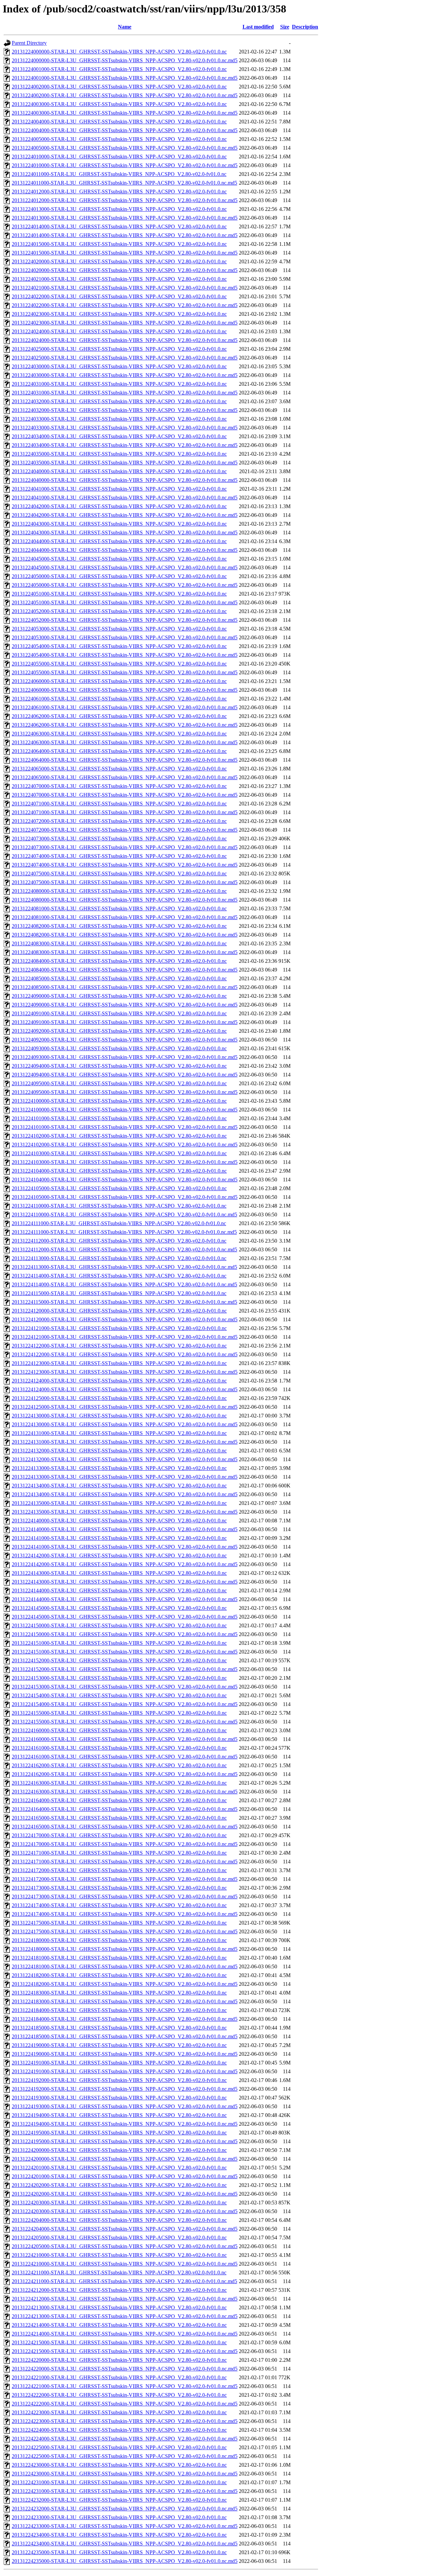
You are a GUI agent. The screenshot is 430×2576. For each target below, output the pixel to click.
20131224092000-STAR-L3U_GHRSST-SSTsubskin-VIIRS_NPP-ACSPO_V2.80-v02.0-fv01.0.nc (119, 1031)
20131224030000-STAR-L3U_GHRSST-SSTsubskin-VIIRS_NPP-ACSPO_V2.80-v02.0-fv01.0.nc (119, 366)
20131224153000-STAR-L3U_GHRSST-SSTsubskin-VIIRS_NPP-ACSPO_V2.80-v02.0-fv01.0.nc (119, 1678)
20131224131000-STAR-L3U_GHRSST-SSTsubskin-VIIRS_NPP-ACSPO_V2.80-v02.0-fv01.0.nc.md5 (125, 1442)
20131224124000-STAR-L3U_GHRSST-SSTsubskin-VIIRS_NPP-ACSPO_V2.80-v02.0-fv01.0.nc (119, 1381)
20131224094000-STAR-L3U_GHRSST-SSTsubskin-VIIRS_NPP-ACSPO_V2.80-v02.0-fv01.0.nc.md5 (125, 1075)
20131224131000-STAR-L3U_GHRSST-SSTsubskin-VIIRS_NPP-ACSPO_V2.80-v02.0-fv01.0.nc (119, 1433)
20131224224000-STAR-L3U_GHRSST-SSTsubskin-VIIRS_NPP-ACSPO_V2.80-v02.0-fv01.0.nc (119, 2430)
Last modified (258, 27)
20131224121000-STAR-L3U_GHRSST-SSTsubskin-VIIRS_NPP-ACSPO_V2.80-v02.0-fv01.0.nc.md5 (125, 1337)
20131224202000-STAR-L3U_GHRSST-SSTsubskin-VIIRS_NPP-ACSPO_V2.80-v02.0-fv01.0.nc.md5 (125, 2194)
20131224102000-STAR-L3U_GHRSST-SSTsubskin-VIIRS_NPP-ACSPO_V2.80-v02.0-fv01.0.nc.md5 (125, 1145)
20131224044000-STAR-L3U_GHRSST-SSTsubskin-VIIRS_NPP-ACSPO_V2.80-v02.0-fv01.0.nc (119, 541)
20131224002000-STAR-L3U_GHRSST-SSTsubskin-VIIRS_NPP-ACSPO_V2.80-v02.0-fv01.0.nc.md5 (125, 95)
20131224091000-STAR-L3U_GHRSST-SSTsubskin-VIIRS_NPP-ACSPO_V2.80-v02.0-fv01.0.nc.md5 (125, 1022)
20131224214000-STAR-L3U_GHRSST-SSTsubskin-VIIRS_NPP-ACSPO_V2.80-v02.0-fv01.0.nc (119, 2325)
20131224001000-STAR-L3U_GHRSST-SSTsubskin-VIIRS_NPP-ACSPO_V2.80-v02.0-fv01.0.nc (119, 69)
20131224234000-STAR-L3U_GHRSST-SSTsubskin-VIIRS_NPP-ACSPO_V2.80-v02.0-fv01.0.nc (119, 2535)
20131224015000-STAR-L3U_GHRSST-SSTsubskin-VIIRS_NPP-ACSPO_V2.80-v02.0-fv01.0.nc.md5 (125, 253)
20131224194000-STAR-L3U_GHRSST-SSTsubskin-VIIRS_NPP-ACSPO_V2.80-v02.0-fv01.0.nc (119, 2115)
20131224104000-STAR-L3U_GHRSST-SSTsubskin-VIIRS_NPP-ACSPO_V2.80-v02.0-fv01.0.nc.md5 (125, 1180)
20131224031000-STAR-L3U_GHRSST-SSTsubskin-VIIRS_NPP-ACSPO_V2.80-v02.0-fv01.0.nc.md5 (125, 393)
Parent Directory (29, 43)
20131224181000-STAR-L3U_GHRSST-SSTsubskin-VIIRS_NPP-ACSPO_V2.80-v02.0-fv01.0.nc (119, 1958)
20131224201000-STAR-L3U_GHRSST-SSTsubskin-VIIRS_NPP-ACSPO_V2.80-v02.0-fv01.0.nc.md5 (125, 2176)
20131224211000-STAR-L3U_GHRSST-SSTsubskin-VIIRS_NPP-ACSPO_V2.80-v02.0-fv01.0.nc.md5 (124, 2281)
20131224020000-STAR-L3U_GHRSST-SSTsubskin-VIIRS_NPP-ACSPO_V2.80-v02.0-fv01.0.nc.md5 (125, 270)
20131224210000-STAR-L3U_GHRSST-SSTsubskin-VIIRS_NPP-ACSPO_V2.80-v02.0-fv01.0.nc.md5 (125, 2264)
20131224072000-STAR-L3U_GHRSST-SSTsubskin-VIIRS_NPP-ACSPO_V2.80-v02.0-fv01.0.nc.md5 (125, 830)
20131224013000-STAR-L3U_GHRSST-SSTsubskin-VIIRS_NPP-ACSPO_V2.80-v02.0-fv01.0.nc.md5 (125, 218)
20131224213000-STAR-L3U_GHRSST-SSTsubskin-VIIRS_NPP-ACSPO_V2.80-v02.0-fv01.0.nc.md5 (125, 2316)
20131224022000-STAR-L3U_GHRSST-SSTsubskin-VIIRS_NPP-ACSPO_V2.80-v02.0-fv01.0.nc (119, 296)
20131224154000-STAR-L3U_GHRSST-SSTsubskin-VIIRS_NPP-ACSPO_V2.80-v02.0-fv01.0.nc (119, 1695)
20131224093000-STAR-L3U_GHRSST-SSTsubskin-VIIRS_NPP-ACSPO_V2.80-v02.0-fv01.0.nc (119, 1048)
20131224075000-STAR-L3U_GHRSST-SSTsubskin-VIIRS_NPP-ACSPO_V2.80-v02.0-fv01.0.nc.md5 (125, 882)
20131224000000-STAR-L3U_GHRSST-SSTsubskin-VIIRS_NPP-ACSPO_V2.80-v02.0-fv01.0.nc (119, 52)
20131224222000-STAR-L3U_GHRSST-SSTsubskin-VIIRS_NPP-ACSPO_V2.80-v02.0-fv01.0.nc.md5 (125, 2404)
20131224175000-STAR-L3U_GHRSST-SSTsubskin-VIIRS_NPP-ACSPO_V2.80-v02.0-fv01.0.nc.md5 (125, 1931)
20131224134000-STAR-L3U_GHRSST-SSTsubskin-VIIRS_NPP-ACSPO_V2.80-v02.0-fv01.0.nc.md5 (125, 1494)
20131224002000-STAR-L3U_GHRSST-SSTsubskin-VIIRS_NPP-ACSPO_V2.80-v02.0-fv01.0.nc (119, 87)
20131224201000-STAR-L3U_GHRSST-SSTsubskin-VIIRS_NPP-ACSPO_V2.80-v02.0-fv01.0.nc (119, 2168)
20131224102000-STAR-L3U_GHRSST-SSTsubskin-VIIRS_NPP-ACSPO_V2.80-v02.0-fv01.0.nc (119, 1136)
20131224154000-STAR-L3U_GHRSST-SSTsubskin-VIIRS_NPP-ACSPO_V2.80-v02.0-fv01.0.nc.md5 (125, 1704)
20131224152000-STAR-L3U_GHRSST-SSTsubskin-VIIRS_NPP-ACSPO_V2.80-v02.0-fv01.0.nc (119, 1660)
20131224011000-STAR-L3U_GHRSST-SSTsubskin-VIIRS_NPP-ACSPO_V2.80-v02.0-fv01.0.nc (119, 174)
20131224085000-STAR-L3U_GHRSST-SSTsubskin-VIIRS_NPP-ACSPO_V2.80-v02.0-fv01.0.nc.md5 (125, 987)
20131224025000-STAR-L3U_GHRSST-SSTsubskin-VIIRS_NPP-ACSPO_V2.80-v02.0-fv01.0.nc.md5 (125, 358)
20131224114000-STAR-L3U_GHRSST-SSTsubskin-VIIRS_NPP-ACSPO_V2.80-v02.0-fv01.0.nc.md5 (124, 1284)
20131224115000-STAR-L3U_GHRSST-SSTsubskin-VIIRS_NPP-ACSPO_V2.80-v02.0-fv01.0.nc (119, 1293)
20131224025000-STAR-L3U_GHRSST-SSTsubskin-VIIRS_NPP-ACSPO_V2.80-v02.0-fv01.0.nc (119, 349)
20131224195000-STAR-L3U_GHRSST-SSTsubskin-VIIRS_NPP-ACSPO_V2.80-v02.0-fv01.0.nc (119, 2133)
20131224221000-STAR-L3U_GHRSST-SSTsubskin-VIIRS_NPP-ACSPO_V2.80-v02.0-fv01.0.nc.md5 (125, 2386)
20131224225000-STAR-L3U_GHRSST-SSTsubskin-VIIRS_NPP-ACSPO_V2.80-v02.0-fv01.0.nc (119, 2447)
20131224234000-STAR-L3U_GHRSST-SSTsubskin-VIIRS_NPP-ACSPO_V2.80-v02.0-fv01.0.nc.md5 (125, 2544)
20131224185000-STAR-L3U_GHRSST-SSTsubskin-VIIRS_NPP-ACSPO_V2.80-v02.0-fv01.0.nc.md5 (125, 2036)
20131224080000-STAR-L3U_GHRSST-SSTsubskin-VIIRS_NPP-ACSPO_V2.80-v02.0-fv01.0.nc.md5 (125, 900)
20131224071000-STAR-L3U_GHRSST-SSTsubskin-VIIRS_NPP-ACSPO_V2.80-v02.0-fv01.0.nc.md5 (125, 812)
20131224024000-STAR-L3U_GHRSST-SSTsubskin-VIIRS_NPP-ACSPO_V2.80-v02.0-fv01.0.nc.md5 (125, 340)
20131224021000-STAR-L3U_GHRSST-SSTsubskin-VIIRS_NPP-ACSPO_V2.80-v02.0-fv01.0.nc (119, 279)
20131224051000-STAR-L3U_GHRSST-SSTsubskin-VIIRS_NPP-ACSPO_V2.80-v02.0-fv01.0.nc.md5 (125, 602)
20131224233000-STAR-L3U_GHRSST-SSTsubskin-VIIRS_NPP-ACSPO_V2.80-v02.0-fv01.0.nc (119, 2517)
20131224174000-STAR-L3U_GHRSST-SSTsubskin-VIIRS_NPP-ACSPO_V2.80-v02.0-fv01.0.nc (119, 1905)
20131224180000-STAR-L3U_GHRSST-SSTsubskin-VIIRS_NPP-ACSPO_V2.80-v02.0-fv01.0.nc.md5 (125, 1949)
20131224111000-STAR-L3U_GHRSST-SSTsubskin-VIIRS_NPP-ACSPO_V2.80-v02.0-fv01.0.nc (119, 1223)
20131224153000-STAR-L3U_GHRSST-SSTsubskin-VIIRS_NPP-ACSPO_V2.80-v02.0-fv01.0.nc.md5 (125, 1687)
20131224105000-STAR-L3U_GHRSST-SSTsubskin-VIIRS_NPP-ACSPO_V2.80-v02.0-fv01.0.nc (119, 1188)
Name (125, 27)
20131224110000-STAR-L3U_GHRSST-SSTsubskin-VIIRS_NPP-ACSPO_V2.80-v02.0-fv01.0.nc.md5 (124, 1215)
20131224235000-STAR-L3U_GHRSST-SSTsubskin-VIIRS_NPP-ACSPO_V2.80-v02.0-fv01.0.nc (119, 2552)
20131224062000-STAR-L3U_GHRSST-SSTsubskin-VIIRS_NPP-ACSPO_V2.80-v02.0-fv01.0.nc (119, 716)
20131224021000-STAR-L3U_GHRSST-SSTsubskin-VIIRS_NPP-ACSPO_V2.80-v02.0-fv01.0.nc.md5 (125, 288)
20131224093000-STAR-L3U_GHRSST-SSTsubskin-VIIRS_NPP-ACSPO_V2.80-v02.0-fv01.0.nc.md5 (125, 1057)
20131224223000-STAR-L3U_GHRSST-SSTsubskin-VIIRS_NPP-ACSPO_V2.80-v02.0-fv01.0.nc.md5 (125, 2421)
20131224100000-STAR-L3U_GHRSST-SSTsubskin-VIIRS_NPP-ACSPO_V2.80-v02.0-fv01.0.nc (119, 1101)
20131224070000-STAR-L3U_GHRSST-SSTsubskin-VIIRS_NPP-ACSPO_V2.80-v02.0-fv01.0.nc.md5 (125, 795)
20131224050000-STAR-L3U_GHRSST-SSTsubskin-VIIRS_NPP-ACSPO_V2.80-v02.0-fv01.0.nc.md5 (125, 585)
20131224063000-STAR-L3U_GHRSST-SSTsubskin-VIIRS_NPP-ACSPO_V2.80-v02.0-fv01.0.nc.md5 (125, 742)
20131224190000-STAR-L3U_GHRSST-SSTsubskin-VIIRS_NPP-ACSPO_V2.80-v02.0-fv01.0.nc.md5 (125, 2054)
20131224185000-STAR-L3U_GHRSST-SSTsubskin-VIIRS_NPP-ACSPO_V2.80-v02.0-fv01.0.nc (119, 2028)
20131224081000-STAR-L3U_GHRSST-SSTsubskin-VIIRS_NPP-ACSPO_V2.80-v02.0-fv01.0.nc (119, 908)
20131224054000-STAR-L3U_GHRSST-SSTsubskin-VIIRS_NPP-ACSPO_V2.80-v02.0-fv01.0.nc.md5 (125, 655)
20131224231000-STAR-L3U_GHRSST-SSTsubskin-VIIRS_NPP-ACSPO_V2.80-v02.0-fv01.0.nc (119, 2482)
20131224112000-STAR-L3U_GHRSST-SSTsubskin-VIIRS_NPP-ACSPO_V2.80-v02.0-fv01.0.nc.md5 (124, 1249)
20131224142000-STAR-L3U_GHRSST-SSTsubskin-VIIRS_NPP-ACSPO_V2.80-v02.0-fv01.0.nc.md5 (125, 1564)
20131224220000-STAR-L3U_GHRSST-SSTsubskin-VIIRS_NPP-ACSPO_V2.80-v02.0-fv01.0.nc (119, 2360)
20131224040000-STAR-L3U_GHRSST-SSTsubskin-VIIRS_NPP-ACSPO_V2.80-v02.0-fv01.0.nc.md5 (125, 480)
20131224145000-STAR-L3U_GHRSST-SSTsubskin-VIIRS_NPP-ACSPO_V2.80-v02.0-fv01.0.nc (119, 1608)
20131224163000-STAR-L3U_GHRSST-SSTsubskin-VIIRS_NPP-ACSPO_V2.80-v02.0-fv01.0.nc (119, 1783)
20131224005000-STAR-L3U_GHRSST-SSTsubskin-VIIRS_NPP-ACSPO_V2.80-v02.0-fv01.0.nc (119, 139)
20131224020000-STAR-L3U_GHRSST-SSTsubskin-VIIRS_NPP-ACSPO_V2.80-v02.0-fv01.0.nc (119, 261)
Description (305, 27)
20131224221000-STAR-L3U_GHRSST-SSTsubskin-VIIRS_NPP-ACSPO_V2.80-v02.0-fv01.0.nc (119, 2377)
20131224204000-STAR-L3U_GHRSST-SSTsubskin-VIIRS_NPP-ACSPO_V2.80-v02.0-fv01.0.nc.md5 (125, 2229)
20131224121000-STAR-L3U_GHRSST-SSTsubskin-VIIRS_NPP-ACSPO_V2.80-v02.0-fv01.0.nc (119, 1328)
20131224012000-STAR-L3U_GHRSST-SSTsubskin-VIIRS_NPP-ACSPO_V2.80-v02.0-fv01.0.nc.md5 (125, 200)
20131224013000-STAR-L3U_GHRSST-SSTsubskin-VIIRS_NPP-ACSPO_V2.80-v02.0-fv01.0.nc (119, 209)
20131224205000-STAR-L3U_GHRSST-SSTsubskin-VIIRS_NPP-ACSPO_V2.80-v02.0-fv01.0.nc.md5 (125, 2246)
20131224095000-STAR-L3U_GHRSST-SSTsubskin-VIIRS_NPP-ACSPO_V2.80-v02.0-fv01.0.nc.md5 (125, 1092)
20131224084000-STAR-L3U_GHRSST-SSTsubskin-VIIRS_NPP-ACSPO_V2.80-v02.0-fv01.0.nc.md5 (125, 970)
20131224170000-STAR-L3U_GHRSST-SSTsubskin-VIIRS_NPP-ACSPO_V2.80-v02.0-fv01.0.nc (119, 1835)
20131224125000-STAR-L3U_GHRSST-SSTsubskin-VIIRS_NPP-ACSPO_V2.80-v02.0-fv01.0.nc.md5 (125, 1407)
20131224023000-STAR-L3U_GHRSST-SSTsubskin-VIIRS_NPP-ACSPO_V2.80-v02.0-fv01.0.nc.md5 (125, 323)
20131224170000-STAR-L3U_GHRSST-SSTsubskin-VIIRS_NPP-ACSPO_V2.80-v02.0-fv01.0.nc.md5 (125, 1844)
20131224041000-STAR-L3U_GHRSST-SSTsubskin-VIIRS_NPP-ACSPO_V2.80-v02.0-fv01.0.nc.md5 (125, 498)
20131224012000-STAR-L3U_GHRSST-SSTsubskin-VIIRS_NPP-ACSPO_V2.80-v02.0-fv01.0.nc (119, 192)
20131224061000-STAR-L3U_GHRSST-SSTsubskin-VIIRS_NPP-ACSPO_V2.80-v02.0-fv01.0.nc (119, 699)
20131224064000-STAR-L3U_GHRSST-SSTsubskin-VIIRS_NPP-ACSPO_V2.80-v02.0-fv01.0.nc (119, 751)
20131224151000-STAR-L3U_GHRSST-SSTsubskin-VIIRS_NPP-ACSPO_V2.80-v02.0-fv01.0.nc (119, 1643)
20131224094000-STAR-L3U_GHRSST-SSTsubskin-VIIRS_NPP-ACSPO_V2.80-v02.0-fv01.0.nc (119, 1066)
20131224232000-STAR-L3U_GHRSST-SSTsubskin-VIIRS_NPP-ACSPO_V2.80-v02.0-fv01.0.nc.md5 (125, 2509)
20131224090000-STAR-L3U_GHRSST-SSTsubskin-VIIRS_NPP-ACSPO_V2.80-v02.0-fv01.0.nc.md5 (125, 1005)
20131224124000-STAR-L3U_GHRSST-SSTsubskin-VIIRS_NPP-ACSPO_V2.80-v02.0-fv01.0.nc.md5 (125, 1389)
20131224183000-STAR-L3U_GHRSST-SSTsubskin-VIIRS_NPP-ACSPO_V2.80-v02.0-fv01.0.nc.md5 (125, 2001)
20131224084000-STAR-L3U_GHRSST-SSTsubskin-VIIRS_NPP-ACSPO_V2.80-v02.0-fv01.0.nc (119, 961)
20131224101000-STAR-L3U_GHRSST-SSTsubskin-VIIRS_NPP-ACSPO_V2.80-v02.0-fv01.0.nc (119, 1118)
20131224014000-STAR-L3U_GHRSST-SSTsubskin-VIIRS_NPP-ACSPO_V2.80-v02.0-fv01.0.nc (119, 226)
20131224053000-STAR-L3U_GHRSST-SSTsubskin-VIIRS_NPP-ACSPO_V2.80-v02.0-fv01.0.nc (119, 629)
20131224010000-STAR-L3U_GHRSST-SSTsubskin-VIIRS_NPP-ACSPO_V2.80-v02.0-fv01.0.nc (119, 157)
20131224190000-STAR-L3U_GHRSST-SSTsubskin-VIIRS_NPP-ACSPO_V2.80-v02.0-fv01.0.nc (119, 2045)
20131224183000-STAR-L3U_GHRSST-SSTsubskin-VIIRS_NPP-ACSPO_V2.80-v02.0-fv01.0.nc (119, 1993)
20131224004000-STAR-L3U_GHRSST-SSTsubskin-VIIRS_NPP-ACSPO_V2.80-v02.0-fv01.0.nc (119, 122)
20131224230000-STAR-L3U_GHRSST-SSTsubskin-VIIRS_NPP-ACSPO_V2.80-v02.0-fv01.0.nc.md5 (125, 2474)
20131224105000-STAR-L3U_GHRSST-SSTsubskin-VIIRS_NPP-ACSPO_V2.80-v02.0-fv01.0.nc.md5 (125, 1197)
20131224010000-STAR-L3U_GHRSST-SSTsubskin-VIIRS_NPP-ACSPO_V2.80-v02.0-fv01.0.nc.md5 (125, 165)
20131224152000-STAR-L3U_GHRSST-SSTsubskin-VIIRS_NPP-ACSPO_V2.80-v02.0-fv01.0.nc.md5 (125, 1669)
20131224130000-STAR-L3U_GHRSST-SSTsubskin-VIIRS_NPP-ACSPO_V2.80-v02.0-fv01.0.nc (119, 1416)
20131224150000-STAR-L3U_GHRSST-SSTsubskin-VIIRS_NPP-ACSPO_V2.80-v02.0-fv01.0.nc (119, 1625)
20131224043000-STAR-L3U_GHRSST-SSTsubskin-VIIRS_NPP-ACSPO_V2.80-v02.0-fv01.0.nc (119, 524)
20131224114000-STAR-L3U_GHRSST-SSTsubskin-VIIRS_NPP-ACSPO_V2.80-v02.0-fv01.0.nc (119, 1276)
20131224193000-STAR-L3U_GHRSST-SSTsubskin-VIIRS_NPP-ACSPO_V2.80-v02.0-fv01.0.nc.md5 (125, 2106)
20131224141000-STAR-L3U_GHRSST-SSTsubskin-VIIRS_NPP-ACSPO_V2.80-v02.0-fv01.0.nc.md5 (125, 1547)
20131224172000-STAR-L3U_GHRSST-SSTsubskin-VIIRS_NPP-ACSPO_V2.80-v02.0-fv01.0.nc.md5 (125, 1879)
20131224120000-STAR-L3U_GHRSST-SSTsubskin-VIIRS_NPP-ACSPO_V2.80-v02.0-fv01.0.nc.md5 (125, 1319)
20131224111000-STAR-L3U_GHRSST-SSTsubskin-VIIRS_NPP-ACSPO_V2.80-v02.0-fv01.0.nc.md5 (124, 1232)
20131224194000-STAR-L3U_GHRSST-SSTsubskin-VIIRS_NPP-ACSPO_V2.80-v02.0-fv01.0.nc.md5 (125, 2124)
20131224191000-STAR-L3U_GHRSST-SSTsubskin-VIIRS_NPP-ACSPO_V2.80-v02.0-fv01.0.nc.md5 (125, 2071)
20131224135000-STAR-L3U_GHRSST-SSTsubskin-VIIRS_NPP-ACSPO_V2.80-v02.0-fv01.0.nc (119, 1503)
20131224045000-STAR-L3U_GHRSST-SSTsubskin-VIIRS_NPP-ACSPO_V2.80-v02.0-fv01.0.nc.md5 (125, 567)
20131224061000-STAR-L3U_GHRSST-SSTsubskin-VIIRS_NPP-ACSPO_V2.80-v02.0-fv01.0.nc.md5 (125, 707)
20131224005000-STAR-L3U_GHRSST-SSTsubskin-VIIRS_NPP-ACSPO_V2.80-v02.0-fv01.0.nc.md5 (125, 148)
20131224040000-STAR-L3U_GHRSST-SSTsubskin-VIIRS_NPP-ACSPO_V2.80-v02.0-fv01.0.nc (119, 471)
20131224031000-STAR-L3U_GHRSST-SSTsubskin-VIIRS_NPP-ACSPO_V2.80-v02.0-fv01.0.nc (119, 384)
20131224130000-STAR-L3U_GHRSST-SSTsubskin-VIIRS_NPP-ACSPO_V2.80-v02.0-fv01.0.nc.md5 (125, 1424)
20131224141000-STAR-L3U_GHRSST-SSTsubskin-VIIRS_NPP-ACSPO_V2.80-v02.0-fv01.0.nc (119, 1538)
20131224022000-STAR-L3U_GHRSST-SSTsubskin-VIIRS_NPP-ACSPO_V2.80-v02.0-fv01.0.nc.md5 (125, 305)
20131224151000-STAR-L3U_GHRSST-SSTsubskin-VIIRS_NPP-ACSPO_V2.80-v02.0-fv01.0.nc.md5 (125, 1652)
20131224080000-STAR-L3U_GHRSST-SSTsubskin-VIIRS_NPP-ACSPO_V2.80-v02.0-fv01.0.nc (119, 891)
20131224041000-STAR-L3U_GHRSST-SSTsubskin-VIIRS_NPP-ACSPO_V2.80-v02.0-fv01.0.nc (119, 489)
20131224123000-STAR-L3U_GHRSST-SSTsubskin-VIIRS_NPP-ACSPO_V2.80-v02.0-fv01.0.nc (119, 1363)
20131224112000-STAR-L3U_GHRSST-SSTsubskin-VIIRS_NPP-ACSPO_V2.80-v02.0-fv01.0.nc (119, 1241)
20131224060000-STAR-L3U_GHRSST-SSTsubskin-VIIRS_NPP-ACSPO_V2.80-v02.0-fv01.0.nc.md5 (125, 690)
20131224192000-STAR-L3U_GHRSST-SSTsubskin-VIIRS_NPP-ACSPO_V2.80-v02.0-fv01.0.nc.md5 (125, 2089)
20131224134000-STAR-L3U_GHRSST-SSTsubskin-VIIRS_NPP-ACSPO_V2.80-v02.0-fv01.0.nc (119, 1486)
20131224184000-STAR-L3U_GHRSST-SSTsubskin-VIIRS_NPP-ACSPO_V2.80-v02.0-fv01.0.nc (119, 2010)
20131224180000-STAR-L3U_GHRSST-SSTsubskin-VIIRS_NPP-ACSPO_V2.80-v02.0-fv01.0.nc (119, 1940)
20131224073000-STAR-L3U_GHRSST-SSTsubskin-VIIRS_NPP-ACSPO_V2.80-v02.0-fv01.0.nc (119, 839)
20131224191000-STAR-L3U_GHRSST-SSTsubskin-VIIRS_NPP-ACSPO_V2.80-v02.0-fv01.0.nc (119, 2063)
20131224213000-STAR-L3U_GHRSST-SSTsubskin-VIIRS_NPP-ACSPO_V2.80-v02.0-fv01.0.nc (119, 2307)
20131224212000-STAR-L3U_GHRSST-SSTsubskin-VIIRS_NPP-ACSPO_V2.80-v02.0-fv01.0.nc (119, 2290)
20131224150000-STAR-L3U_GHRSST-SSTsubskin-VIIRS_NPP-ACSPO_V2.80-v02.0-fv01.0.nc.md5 (125, 1634)
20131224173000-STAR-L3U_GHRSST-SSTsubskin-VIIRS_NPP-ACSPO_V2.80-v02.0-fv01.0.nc (119, 1888)
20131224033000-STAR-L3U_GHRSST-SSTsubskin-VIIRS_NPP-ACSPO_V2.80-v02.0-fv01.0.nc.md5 (125, 428)
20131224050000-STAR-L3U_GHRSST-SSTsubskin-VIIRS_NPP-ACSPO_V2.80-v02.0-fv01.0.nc (119, 576)
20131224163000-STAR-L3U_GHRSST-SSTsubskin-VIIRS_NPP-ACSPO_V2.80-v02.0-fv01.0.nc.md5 (125, 1792)
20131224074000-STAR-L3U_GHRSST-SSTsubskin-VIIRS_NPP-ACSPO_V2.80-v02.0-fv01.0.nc (119, 856)
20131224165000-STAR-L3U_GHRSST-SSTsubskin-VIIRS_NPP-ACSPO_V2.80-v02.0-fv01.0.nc (119, 1818)
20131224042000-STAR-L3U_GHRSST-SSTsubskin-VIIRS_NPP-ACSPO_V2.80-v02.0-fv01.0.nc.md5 (125, 515)
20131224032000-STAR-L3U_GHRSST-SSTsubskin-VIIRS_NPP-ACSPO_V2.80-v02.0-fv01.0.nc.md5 (125, 410)
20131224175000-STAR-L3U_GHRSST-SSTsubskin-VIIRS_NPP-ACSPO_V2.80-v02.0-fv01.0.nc (119, 1923)
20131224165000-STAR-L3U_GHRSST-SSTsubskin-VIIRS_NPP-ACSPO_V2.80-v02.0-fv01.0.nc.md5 (125, 1827)
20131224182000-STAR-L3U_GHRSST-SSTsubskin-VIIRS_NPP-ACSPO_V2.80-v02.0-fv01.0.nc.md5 (125, 1984)
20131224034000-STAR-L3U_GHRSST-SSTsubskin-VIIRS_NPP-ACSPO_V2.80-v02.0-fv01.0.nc (119, 436)
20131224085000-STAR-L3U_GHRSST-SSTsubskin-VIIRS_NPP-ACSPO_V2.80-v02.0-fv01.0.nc (119, 978)
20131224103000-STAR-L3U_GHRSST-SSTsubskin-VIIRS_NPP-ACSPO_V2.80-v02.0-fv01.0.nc (119, 1153)
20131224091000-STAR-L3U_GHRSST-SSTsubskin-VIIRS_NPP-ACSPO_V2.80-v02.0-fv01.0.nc (119, 1013)
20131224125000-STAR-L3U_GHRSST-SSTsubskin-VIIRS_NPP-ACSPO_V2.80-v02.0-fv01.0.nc (119, 1398)
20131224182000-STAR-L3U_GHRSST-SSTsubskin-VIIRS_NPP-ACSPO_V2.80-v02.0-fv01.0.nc (119, 1975)
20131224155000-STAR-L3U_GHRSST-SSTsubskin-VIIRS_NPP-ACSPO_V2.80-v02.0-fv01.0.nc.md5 (125, 1722)
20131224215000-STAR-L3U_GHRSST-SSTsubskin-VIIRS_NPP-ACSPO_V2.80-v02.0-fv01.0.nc (119, 2342)
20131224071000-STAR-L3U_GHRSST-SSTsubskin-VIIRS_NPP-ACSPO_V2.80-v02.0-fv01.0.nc (119, 804)
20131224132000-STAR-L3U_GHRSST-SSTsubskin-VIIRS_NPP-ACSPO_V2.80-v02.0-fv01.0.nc (119, 1451)
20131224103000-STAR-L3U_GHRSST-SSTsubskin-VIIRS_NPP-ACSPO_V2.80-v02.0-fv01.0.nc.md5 (125, 1162)
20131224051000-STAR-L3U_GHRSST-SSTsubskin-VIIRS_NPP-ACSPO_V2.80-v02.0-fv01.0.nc (119, 594)
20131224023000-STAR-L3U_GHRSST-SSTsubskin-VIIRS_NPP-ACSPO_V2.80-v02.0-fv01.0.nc (119, 314)
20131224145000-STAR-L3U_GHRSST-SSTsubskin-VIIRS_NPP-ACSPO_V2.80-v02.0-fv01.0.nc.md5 (125, 1617)
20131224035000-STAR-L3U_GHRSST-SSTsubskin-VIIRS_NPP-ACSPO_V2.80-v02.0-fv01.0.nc (119, 454)
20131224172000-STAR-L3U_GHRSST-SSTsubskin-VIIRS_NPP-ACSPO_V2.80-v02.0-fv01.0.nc (119, 1870)
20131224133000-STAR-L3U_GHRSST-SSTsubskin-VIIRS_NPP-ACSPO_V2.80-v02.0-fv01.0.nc (119, 1468)
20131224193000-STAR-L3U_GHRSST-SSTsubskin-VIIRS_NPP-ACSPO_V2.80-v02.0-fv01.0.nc (119, 2098)
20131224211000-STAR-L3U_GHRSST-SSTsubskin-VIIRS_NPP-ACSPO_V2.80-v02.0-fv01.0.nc (119, 2272)
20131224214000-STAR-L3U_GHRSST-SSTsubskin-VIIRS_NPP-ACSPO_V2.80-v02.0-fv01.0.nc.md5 (125, 2334)
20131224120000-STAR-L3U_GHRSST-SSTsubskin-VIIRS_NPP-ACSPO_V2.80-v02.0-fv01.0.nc (119, 1311)
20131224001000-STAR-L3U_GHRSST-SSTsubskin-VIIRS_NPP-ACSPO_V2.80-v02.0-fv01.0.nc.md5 (125, 78)
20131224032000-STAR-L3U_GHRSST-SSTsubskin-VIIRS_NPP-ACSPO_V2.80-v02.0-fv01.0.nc (119, 401)
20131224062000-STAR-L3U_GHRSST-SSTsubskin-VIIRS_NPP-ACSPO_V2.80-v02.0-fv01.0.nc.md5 (125, 725)
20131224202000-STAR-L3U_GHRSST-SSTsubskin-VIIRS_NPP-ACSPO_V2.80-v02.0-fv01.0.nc (119, 2185)
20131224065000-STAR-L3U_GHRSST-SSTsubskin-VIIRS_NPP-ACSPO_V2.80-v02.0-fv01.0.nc (119, 769)
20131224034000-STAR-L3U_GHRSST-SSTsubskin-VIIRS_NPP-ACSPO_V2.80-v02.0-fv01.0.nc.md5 (125, 445)
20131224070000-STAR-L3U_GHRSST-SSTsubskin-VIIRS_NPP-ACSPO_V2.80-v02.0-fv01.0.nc (119, 786)
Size (285, 27)
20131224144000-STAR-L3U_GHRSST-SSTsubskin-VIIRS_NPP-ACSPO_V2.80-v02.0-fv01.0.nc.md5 (125, 1599)
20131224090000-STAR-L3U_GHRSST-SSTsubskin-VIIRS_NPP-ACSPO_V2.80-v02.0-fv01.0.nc (119, 996)
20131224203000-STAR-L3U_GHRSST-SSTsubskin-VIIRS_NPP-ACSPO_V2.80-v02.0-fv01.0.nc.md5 (125, 2211)
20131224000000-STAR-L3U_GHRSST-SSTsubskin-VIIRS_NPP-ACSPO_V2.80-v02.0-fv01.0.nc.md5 (125, 60)
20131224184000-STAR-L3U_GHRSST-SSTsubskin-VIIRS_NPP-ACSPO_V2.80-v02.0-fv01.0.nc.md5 (125, 2019)
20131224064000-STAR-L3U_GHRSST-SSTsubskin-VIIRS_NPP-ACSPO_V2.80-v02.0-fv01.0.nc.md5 (125, 760)
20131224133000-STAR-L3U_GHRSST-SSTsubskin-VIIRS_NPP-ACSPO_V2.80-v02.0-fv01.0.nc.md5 (125, 1477)
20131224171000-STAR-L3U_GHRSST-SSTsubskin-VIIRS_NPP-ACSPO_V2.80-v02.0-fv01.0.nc (119, 1853)
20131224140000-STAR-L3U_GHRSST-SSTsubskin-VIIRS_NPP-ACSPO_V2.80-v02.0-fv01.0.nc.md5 (125, 1529)
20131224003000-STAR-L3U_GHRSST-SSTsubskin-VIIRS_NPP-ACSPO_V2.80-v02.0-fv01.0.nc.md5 (125, 113)
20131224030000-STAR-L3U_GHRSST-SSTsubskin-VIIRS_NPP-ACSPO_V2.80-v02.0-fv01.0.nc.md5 (125, 375)
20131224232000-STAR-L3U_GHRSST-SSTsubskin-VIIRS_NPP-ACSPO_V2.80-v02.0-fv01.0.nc (119, 2500)
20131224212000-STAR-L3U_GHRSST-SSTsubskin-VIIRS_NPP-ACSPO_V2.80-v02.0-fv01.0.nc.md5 (125, 2299)
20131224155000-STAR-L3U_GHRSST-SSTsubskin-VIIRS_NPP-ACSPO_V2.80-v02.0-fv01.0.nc (119, 1713)
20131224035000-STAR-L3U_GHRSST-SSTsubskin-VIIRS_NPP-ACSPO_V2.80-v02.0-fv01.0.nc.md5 (125, 463)
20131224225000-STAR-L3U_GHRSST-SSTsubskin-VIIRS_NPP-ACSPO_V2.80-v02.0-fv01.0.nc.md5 (125, 2456)
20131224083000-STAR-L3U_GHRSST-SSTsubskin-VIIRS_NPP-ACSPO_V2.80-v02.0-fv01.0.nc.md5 (125, 952)
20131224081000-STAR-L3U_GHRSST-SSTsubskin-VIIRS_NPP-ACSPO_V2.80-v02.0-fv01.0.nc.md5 (125, 917)
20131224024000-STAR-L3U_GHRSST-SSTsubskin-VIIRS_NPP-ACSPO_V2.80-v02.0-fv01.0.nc (119, 331)
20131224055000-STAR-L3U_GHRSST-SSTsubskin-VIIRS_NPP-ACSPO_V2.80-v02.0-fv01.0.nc (119, 664)
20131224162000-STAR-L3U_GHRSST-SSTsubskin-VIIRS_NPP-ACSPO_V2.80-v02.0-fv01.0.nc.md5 (125, 1774)
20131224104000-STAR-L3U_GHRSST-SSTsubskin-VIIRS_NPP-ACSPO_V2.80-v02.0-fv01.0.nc (119, 1171)
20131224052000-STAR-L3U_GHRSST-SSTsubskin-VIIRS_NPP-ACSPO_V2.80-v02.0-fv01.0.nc (119, 611)
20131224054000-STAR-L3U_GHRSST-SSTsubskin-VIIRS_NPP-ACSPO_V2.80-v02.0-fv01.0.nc (119, 646)
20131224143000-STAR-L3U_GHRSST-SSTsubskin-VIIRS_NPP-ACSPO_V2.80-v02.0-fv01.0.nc (119, 1573)
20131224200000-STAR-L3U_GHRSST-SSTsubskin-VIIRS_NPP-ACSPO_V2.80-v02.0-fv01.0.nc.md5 (125, 2159)
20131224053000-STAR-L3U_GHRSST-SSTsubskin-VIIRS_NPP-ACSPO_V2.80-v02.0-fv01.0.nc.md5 (125, 637)
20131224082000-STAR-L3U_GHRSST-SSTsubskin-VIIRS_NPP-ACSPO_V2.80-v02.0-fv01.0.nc (119, 926)
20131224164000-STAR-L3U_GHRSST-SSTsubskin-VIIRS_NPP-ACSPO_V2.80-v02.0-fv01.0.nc (119, 1800)
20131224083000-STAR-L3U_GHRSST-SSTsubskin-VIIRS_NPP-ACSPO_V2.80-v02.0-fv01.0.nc (119, 943)
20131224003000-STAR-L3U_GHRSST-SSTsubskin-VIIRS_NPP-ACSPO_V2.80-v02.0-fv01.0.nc (119, 104)
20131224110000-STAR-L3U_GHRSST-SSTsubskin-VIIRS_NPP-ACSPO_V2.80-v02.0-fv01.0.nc (119, 1206)
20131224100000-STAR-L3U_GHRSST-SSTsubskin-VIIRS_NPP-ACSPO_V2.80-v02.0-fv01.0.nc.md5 (125, 1110)
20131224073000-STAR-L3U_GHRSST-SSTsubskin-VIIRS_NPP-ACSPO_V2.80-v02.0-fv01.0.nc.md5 (125, 847)
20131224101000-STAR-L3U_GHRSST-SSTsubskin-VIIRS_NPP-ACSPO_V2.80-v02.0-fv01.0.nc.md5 (125, 1127)
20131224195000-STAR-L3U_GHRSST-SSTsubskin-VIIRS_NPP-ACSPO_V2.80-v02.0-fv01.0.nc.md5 (125, 2141)
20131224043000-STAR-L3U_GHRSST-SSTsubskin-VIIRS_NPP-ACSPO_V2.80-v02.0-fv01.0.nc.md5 (125, 533)
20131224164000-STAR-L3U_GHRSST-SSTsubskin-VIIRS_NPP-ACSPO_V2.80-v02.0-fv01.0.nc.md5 (125, 1809)
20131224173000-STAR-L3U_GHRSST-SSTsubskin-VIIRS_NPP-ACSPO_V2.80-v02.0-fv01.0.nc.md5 (125, 1897)
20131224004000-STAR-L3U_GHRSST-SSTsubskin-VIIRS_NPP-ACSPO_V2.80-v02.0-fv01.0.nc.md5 (125, 130)
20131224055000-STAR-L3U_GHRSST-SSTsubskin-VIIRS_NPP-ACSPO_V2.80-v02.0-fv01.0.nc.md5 (125, 672)
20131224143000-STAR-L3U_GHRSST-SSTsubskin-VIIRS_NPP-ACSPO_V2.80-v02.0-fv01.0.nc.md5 (125, 1582)
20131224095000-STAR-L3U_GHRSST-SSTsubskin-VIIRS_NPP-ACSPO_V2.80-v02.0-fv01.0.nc (119, 1083)
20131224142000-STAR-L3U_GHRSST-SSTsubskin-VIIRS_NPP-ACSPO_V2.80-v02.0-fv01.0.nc (119, 1556)
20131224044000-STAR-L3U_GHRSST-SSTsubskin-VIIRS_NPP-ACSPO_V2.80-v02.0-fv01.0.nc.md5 (125, 550)
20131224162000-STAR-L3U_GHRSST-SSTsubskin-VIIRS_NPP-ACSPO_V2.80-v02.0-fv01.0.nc (119, 1765)
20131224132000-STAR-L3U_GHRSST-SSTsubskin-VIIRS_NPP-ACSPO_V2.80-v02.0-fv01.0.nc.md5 (125, 1459)
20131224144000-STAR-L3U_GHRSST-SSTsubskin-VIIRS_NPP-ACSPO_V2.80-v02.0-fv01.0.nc (119, 1590)
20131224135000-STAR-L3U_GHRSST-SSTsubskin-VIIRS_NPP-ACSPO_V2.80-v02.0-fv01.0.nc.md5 (125, 1512)
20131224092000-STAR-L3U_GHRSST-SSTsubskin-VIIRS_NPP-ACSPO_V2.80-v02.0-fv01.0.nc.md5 (125, 1040)
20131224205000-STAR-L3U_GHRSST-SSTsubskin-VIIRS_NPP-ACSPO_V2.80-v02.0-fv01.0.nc (119, 2238)
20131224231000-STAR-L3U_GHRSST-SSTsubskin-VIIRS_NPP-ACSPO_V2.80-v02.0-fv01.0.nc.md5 (125, 2491)
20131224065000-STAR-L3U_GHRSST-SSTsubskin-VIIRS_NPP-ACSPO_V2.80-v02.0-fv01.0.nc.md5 (125, 777)
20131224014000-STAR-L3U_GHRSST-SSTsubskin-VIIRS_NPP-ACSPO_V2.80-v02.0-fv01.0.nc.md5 (125, 235)
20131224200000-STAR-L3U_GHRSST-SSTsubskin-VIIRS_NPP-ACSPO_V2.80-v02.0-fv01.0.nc (119, 2150)
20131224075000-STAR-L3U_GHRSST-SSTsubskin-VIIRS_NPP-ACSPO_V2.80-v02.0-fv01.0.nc (119, 874)
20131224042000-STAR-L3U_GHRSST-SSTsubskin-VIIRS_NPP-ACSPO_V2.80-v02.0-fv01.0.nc (119, 506)
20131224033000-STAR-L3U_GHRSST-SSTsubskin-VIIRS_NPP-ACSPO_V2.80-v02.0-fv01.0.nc (119, 419)
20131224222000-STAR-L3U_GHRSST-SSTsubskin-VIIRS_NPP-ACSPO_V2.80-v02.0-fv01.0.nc (119, 2395)
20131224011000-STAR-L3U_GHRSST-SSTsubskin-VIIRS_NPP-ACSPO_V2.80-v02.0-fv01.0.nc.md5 (124, 183)
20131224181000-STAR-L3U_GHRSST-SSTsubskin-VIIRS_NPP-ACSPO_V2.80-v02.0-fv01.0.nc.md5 (125, 1966)
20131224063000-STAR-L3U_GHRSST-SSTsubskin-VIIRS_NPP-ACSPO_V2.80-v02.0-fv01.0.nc (119, 734)
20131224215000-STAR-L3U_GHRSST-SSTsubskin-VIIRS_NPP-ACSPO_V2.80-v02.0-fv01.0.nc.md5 (125, 2351)
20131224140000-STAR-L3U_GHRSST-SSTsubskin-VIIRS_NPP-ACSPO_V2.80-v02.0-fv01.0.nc (119, 1521)
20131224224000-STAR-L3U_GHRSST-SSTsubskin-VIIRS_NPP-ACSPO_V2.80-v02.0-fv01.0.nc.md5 (125, 2439)
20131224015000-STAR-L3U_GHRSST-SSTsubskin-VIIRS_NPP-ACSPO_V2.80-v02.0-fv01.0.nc (119, 244)
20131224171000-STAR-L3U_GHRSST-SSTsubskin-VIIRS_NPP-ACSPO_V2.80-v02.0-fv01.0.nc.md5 (125, 1862)
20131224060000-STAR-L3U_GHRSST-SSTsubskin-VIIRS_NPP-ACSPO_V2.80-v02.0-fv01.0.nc (119, 681)
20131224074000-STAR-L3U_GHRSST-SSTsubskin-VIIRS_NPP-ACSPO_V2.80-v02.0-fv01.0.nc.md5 (125, 865)
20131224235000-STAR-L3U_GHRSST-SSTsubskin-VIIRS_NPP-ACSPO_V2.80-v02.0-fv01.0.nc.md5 (125, 2561)
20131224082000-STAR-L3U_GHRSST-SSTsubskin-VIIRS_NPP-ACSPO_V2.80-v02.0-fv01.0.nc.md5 (125, 935)
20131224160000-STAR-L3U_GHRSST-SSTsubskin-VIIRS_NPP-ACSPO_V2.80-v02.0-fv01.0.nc (119, 1730)
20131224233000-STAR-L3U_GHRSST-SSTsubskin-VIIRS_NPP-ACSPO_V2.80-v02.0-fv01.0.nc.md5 (125, 2526)
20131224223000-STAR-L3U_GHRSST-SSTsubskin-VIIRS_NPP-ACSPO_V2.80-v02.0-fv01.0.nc (119, 2412)
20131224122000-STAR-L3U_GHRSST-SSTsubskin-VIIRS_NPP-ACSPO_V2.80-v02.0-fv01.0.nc (119, 1346)
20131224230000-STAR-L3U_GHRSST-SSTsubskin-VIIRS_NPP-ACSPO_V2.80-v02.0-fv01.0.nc (119, 2465)
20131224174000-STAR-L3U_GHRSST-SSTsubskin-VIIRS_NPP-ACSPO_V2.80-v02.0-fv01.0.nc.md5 (125, 1914)
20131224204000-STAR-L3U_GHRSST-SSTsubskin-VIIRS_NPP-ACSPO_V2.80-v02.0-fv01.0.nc (119, 2220)
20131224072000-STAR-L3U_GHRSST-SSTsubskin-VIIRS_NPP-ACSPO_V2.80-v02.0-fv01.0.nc (119, 821)
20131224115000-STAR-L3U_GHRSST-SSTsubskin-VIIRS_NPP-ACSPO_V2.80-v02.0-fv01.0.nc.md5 (124, 1302)
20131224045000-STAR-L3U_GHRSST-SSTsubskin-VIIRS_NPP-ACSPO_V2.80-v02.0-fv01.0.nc (119, 559)
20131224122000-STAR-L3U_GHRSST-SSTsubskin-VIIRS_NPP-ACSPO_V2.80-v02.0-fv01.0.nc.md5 (125, 1354)
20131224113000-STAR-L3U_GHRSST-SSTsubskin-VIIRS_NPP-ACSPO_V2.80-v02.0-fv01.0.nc (119, 1258)
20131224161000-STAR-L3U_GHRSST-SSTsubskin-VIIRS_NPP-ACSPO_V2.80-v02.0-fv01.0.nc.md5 (125, 1757)
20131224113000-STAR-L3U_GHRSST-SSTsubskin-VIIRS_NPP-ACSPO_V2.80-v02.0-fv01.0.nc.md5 (124, 1267)
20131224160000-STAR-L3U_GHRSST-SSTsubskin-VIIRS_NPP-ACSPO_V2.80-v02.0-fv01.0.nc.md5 (125, 1739)
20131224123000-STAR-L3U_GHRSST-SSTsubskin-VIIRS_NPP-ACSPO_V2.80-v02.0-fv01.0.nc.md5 (125, 1372)
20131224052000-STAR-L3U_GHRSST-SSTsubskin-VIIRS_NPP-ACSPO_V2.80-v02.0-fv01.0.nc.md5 (125, 620)
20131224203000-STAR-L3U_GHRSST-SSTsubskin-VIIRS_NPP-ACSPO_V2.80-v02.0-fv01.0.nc (119, 2203)
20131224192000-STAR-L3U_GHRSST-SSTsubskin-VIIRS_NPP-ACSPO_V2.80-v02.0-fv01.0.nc (119, 2080)
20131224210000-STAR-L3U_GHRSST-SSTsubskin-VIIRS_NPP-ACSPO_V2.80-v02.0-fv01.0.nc (119, 2255)
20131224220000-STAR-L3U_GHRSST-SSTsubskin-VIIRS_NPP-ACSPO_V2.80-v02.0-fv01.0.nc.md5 (125, 2369)
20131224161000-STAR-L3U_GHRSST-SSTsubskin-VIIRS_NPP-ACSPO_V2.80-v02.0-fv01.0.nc (119, 1748)
